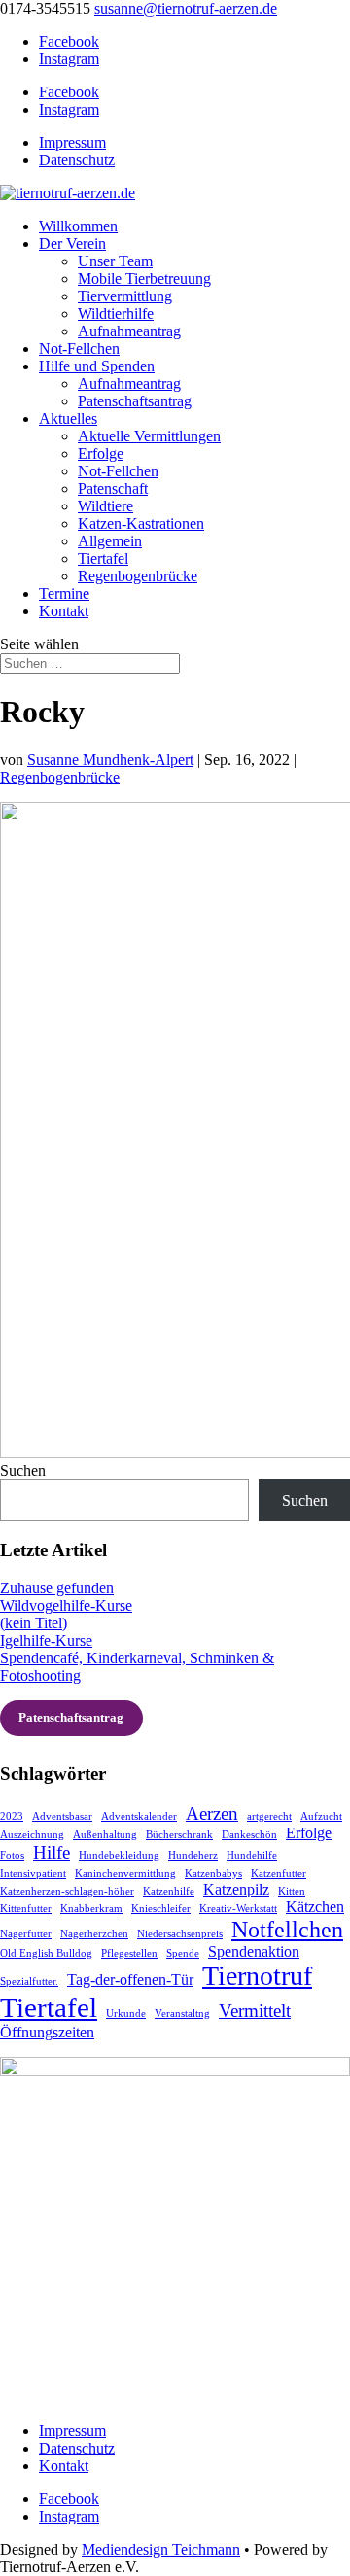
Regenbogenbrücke (138, 576)
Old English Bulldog (46, 1953)
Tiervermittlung (125, 296)
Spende (183, 1953)
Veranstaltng (182, 2014)
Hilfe (52, 1852)
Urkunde (126, 2014)
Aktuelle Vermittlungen (149, 436)
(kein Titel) (34, 1623)
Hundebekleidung (119, 1855)
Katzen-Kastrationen (141, 523)
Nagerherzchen (94, 1934)
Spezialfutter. (29, 1982)
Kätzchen (315, 1907)
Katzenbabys (213, 1874)
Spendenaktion (254, 1951)
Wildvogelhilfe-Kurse (66, 1605)
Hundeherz (193, 1855)
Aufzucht (321, 1816)
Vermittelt (255, 2011)
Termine (64, 593)
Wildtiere (105, 506)
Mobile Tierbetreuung (144, 278)
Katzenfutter (279, 1874)
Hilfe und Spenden (97, 366)
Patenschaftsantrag (135, 401)
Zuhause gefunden (57, 1588)
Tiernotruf (257, 1976)
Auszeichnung (32, 1835)
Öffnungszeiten (47, 2032)
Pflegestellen (129, 1953)
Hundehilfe (252, 1855)
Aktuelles (68, 418)
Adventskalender (139, 1816)
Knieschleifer (161, 1909)
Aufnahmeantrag (129, 331)
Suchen (23, 1470)
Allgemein (110, 541)
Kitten (292, 1891)
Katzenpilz (236, 1889)
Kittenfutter (26, 1909)
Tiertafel (103, 558)
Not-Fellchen (79, 348)
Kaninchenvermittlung (125, 1874)
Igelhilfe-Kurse (46, 1640)
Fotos (12, 1855)
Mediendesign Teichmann (161, 2549)
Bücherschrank (179, 1835)
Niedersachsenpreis (180, 1934)
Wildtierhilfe (116, 313)
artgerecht (269, 1816)
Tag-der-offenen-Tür (130, 1980)
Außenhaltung (105, 1835)
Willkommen (78, 226)
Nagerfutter (26, 1934)
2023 (12, 1816)
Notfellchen (287, 1929)
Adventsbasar (62, 1816)
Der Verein (72, 244)
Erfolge (101, 453)
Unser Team (115, 261)
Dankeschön (249, 1835)
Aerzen (212, 1813)
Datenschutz (77, 160)
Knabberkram (91, 1909)
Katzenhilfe (169, 1891)
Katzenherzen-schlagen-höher (67, 1891)
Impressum (72, 142)
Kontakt (64, 611)
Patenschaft (113, 488)
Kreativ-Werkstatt (238, 1909)
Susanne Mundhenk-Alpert (110, 760)
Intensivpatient (33, 1874)
